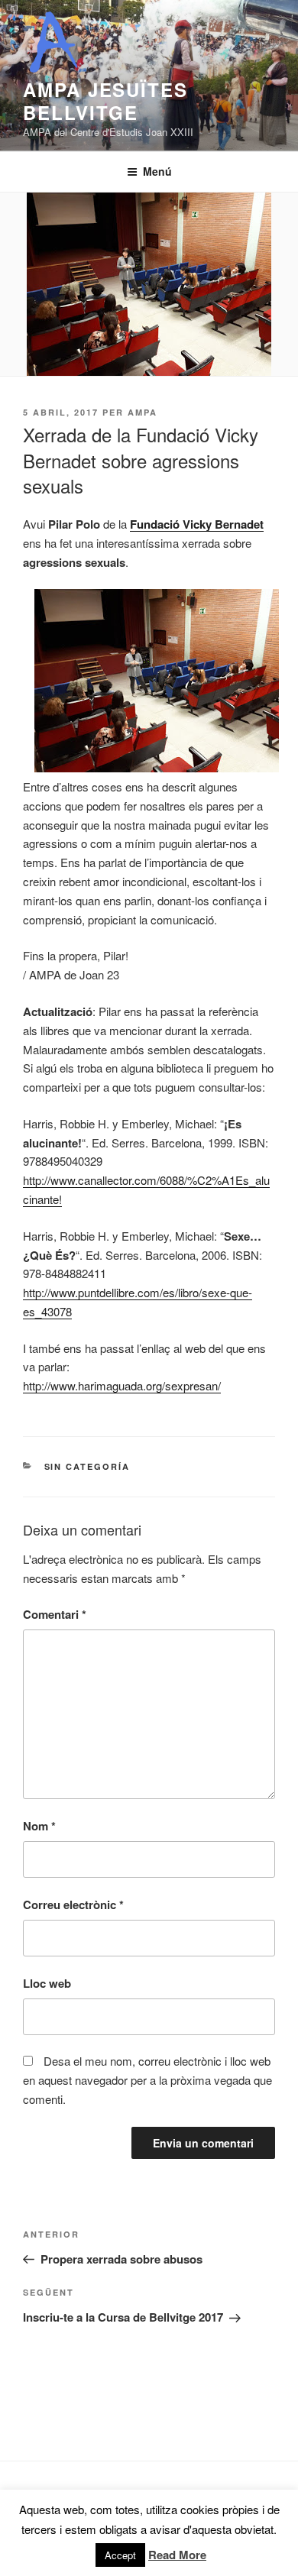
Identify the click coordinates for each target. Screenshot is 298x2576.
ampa (143, 412)
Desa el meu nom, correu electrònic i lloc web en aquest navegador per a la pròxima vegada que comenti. (147, 2080)
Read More (177, 2555)
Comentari (55, 1614)
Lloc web (47, 1983)
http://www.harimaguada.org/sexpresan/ (122, 1385)
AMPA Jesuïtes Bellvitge (105, 101)
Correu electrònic (73, 1904)
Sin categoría (87, 1466)
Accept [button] (120, 2555)
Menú (157, 171)
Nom (39, 1826)
